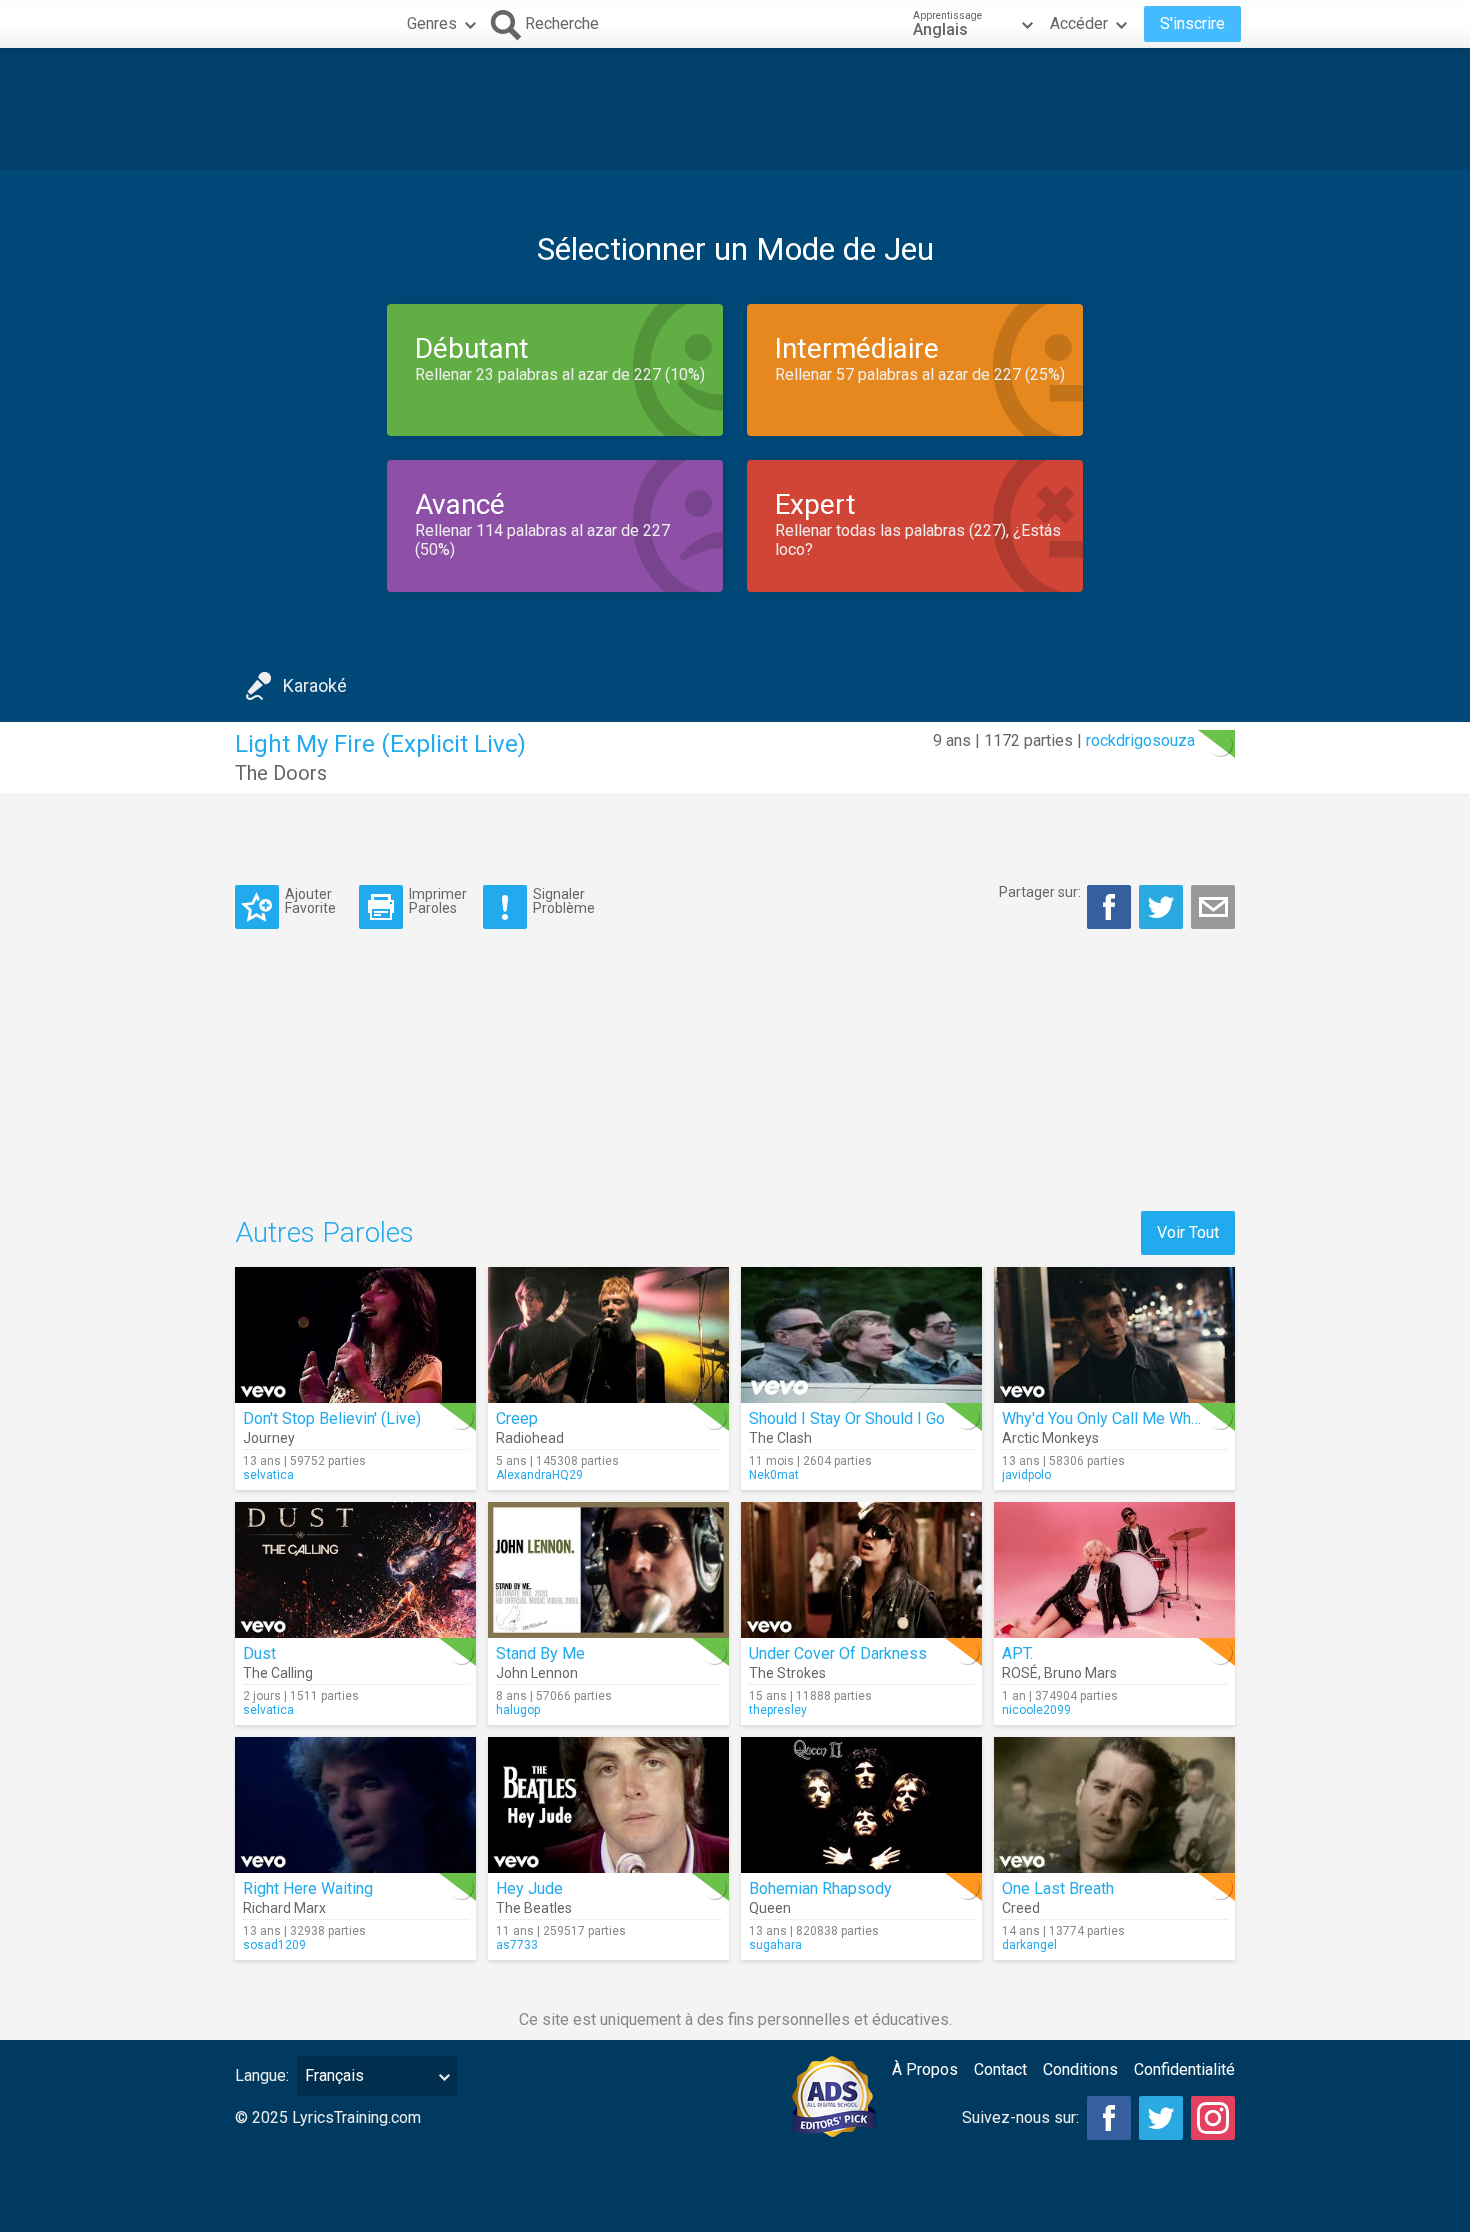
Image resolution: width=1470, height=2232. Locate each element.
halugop (518, 1710)
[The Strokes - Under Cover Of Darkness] (861, 1570)
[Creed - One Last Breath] (1114, 1805)
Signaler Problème (564, 900)
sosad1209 (274, 1945)
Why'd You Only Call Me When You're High (1146, 1418)
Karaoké (315, 685)
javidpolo (1026, 1475)
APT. (1017, 1653)
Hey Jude (529, 1888)
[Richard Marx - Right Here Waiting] (355, 1805)
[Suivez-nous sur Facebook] (1109, 2118)
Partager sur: (1040, 892)
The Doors (281, 773)
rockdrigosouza (1140, 740)
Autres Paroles (324, 1232)
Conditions (1080, 2069)
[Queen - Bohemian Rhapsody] (861, 1805)
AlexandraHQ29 (539, 1475)
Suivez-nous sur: (1020, 2117)
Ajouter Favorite (310, 900)
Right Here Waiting (308, 1888)
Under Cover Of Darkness (838, 1653)
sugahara (775, 1945)
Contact (1000, 2069)
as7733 (517, 1945)
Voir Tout (1188, 1232)
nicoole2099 (1036, 1710)
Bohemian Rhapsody (820, 1888)
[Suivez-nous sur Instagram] (1213, 2118)
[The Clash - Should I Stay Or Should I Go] (861, 1335)
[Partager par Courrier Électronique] (1213, 907)
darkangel (1029, 1945)
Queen (770, 1908)
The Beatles (534, 1908)
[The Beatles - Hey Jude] (608, 1805)
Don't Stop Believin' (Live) (332, 1418)
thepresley (778, 1710)
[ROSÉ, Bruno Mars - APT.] (1114, 1570)
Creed (1021, 1908)
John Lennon (537, 1673)
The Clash (780, 1438)
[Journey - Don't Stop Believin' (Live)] (355, 1335)
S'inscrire (1192, 23)
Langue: (262, 2075)
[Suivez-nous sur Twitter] (1161, 2118)
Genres (432, 23)
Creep (517, 1418)
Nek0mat (774, 1475)
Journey (269, 1438)
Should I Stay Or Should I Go (847, 1418)
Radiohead (530, 1438)
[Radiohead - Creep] (608, 1335)
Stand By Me (540, 1653)
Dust (259, 1653)
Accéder (1079, 23)
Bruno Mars (1080, 1673)
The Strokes (787, 1673)
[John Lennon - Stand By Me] (608, 1570)
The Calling (278, 1673)
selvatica (268, 1475)
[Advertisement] (735, 109)
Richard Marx (284, 1908)
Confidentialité (1184, 2069)
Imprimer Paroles (438, 900)
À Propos (925, 2069)
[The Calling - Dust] (355, 1570)
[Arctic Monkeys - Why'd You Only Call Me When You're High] (1114, 1335)
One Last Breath (1058, 1888)
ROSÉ (1020, 1673)
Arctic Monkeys (1050, 1438)
